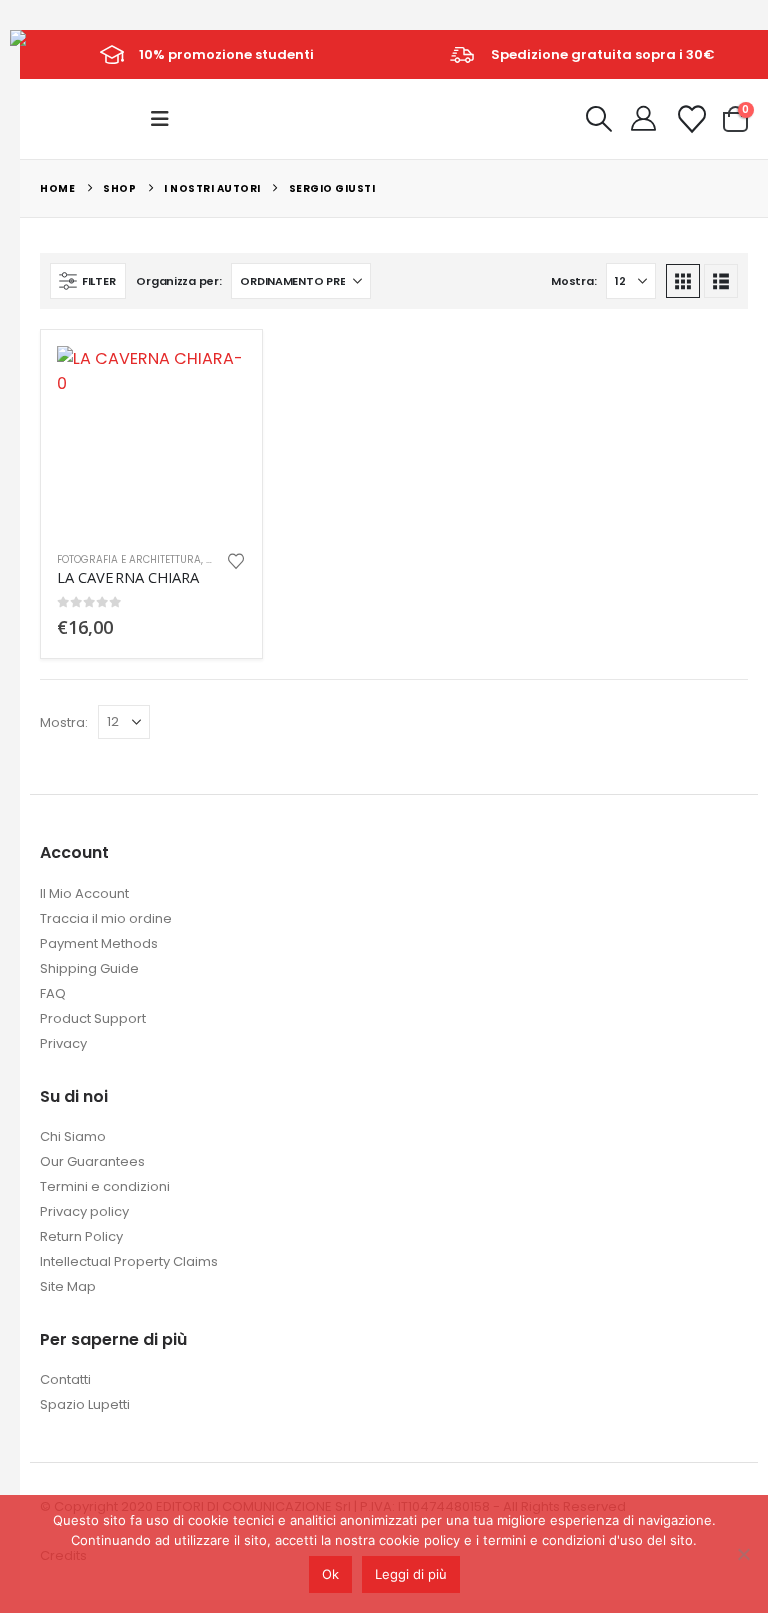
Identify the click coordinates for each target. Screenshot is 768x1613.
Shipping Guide (89, 968)
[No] (743, 1554)
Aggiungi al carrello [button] (213, 379)
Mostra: (573, 281)
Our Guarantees (92, 1161)
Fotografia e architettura (129, 559)
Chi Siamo (73, 1136)
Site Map (68, 1286)
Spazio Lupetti (85, 1404)
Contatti (65, 1379)
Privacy (63, 1043)
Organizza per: (178, 281)
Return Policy (81, 1236)
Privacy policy (84, 1211)
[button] (166, 119)
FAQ (53, 993)
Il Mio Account (84, 893)
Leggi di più (411, 1574)
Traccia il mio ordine (106, 918)
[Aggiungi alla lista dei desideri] (236, 559)
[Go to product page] (151, 440)
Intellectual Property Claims (129, 1261)
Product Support (93, 1018)
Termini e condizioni (105, 1186)
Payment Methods (99, 943)
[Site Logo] (55, 53)
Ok (330, 1574)
